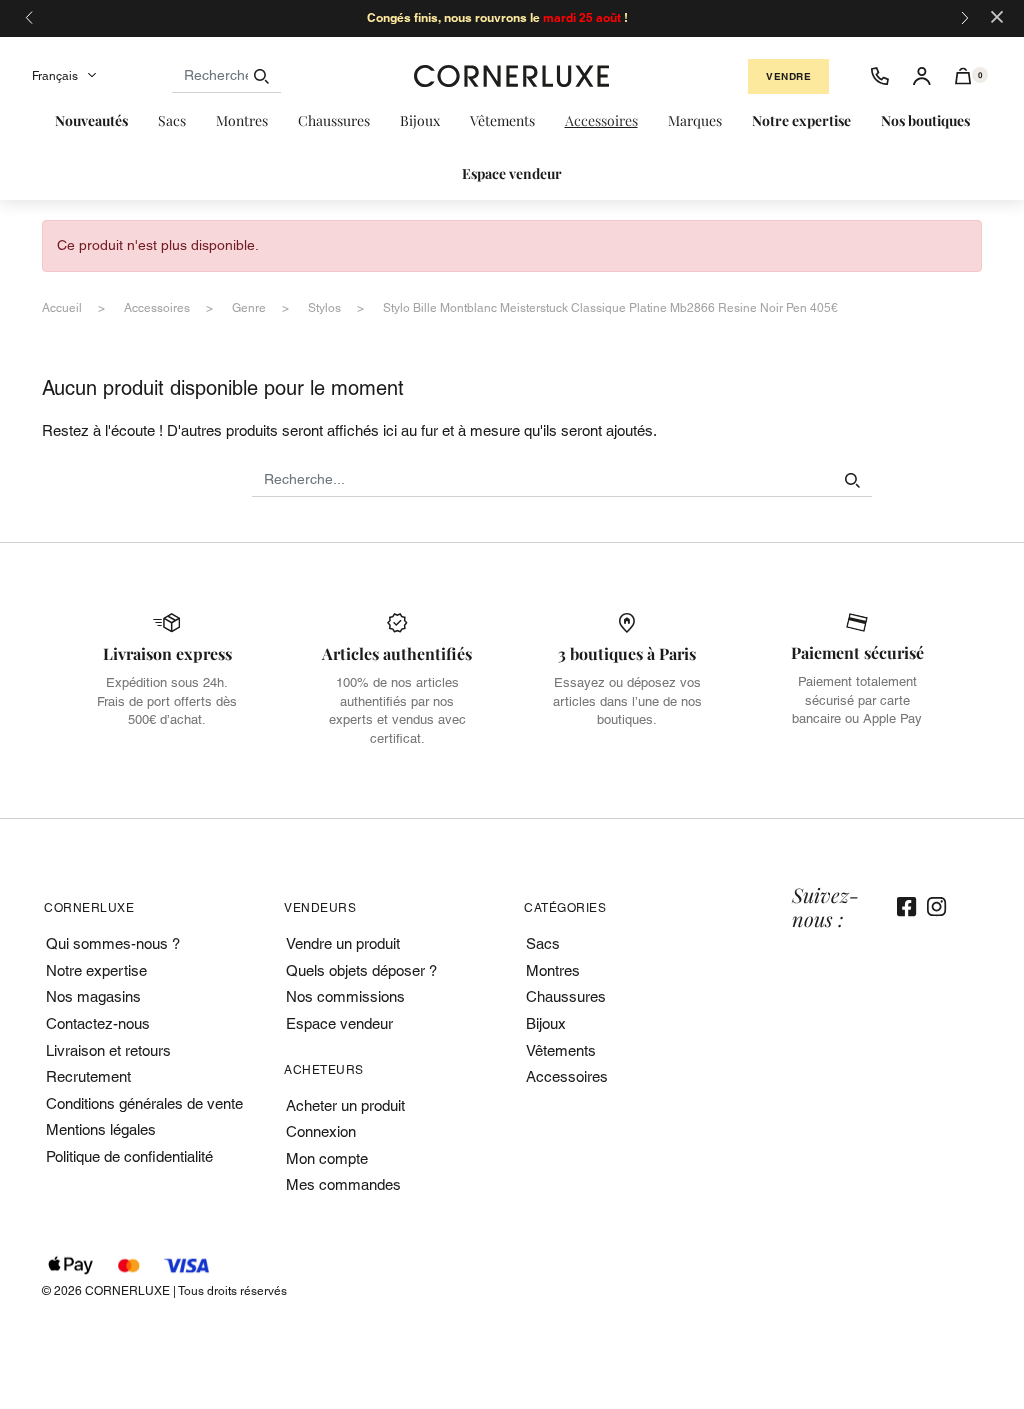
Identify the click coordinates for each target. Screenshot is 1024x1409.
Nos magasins (93, 996)
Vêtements (561, 1050)
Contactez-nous (98, 1023)
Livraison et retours (108, 1050)
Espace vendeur (339, 1023)
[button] (963, 76)
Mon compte (327, 1158)
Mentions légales (101, 1129)
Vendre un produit (343, 943)
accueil (62, 308)
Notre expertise (96, 970)
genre (249, 308)
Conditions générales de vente (144, 1103)
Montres (553, 970)
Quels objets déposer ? (361, 970)
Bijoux (546, 1023)
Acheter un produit (345, 1105)
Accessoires (567, 1076)
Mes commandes (343, 1184)
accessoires (157, 308)
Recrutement (88, 1076)
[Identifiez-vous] (922, 76)
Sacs (543, 943)
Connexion (321, 1131)
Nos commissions (345, 996)
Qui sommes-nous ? (113, 943)
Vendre (788, 76)
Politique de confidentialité (129, 1156)
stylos (324, 308)
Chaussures (566, 996)
